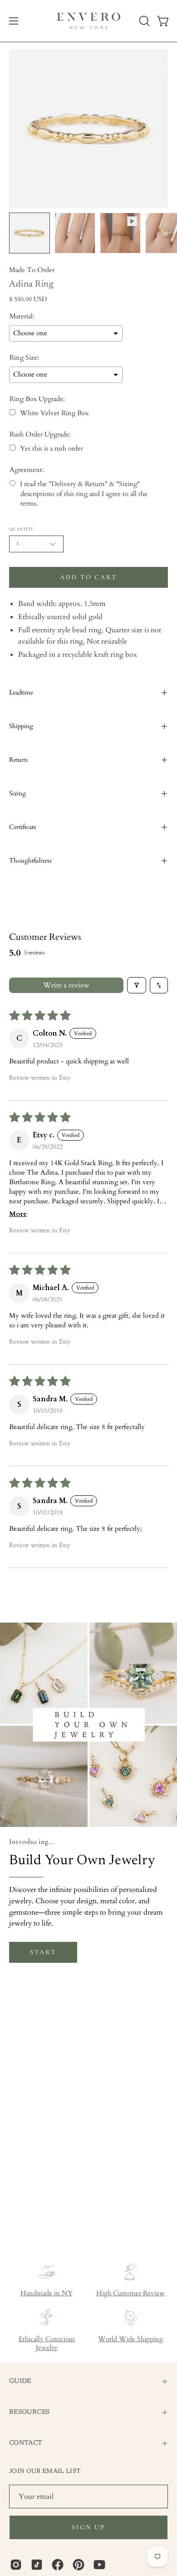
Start (43, 1952)
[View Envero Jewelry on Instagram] (16, 2565)
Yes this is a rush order (52, 449)
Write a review (66, 985)
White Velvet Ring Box (54, 413)
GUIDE (20, 2381)
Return (18, 760)
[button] (143, 21)
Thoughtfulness (30, 861)
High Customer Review (130, 2293)
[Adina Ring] (29, 233)
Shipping (21, 726)
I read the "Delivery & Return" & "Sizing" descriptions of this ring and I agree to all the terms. (84, 494)
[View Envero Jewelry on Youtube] (99, 2565)
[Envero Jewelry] (89, 21)
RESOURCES (29, 2412)
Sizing (17, 793)
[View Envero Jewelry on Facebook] (58, 2565)
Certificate (23, 827)
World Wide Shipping (130, 2339)
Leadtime (21, 692)
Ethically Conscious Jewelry (47, 2343)
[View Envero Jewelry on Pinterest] (79, 2565)
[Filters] (137, 985)
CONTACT (26, 2443)
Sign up (88, 2527)
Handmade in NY (47, 2293)
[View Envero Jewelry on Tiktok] (37, 2565)
